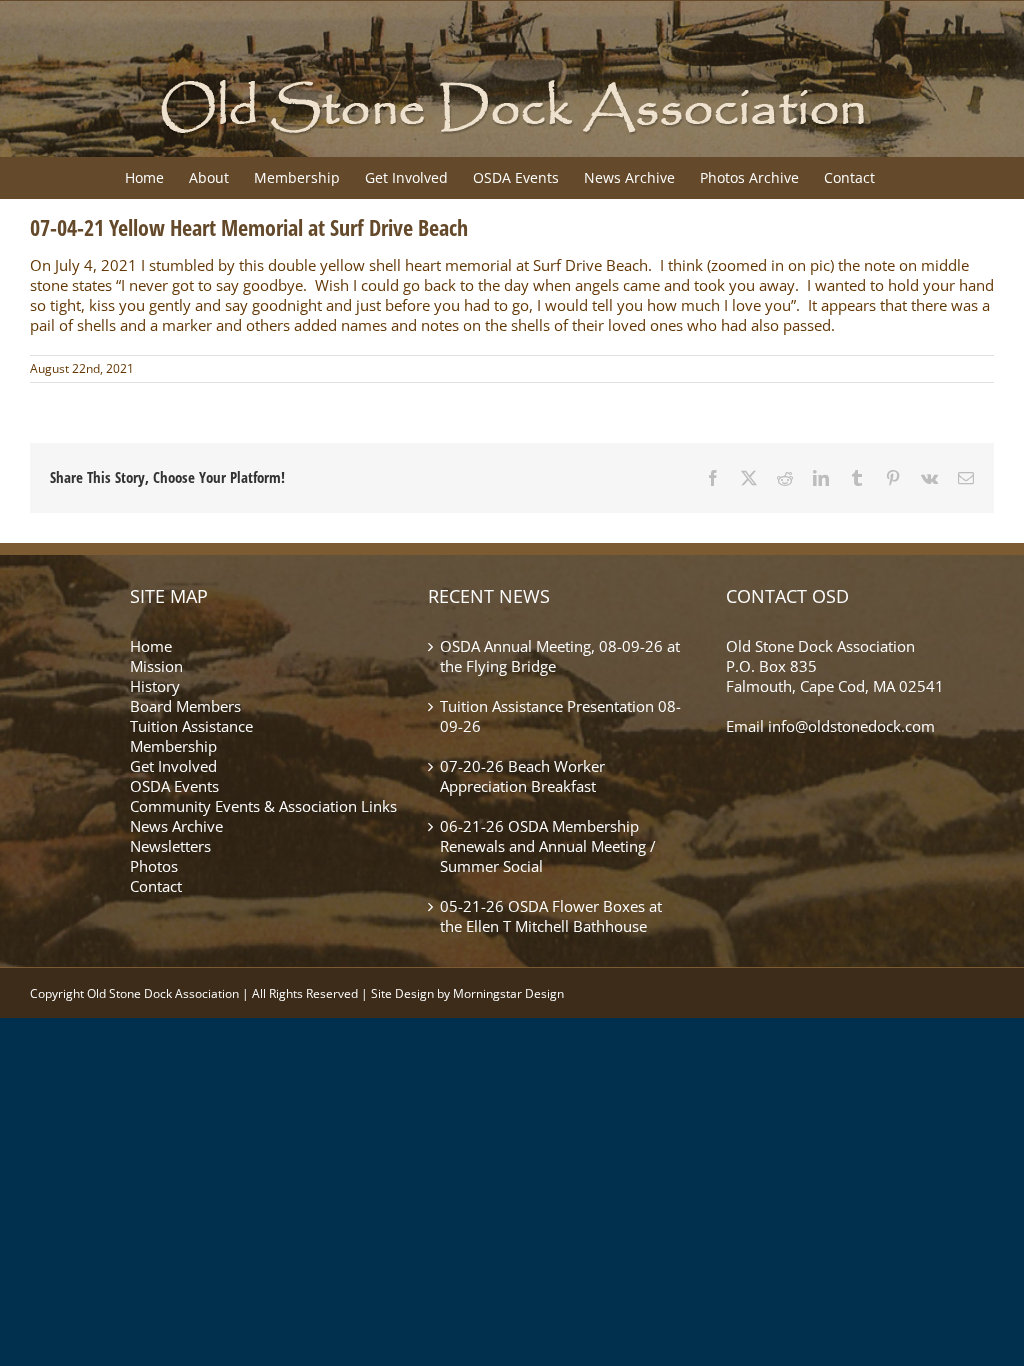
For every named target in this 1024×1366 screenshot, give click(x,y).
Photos (154, 866)
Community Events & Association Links (263, 806)
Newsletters (170, 846)
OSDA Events (174, 786)
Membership (173, 746)
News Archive (176, 826)
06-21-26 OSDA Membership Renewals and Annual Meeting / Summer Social (548, 846)
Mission (156, 666)
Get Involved (173, 766)
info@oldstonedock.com (851, 726)
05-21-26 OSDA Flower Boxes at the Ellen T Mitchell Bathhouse (551, 916)
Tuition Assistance (191, 726)
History (155, 686)
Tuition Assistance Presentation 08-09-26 (560, 716)
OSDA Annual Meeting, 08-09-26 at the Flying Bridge (560, 656)
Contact (156, 886)
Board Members (185, 706)
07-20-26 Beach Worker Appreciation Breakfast (522, 776)
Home (151, 646)
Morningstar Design (508, 993)
